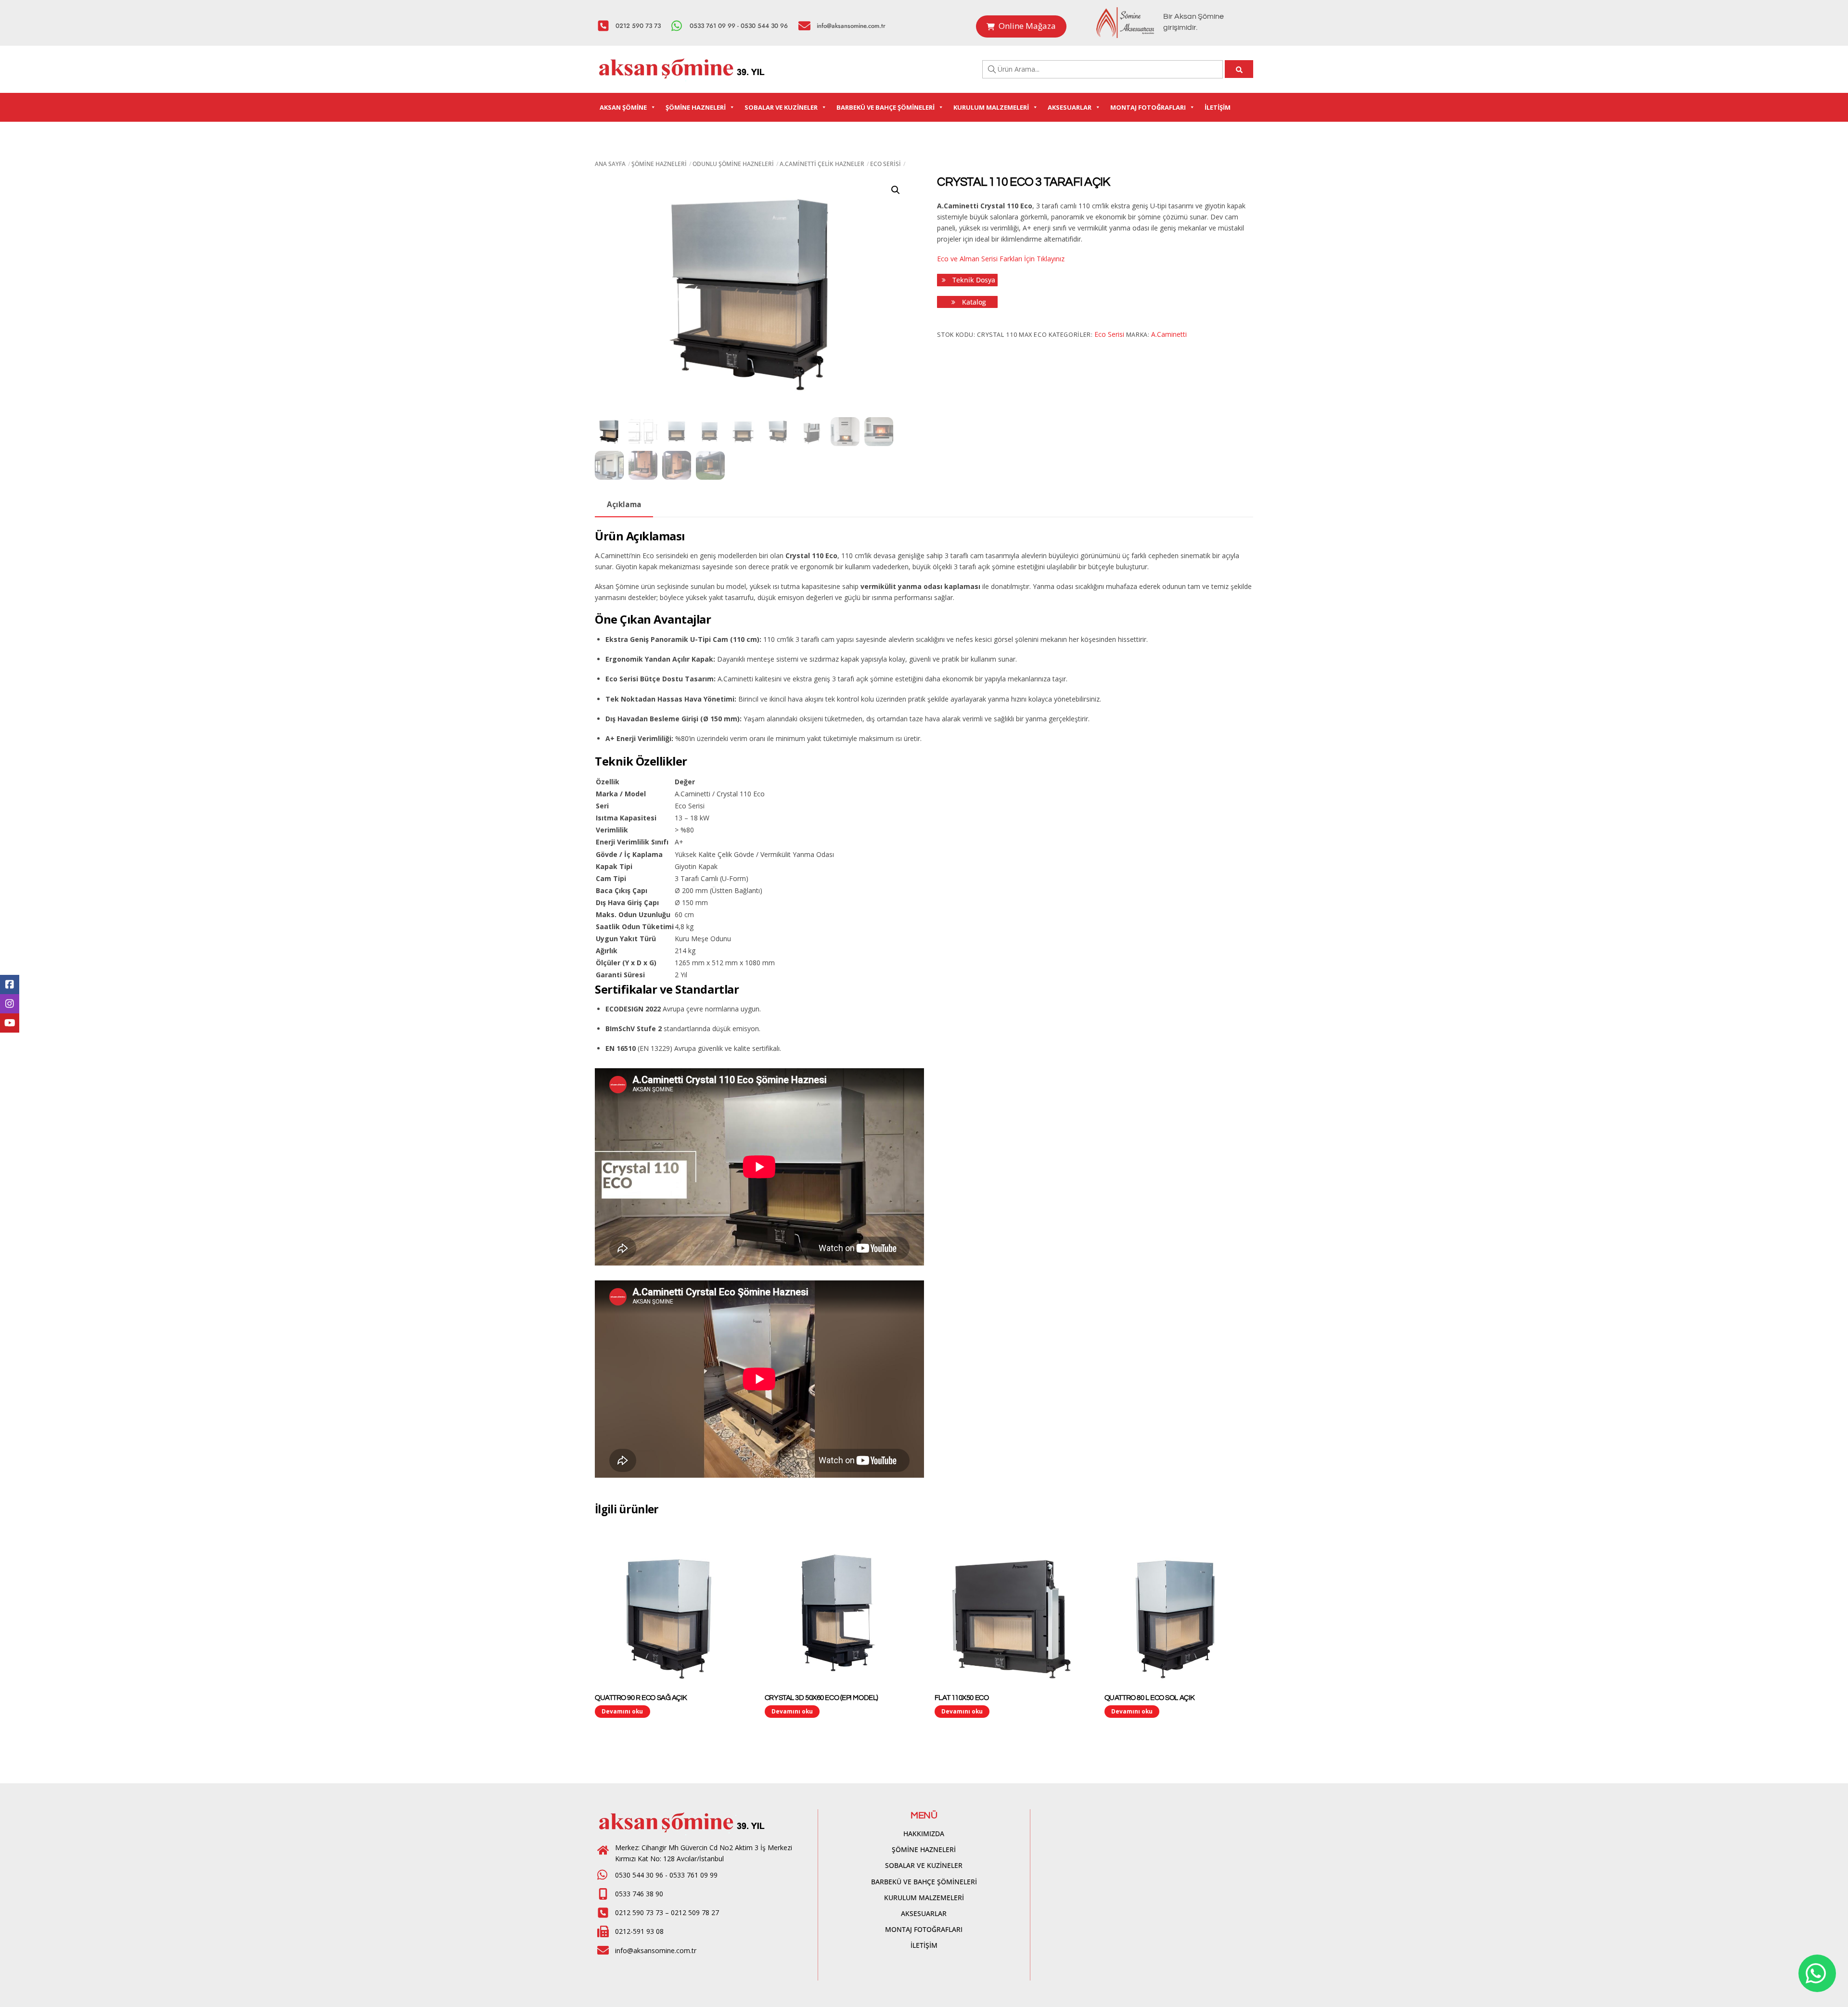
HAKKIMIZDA (924, 1834)
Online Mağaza (1027, 26)
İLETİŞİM (1218, 107)
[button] (896, 190)
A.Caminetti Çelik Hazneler (822, 164)
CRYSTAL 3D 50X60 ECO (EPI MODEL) (821, 1698)
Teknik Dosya (973, 280)
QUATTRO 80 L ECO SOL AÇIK (1150, 1698)
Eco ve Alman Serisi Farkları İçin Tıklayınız (1001, 259)
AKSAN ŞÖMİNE (623, 107)
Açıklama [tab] (624, 505)
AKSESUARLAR (1070, 107)
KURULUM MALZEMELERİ (991, 107)
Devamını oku (622, 1711)
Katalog (973, 302)
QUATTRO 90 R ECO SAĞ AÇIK (641, 1698)
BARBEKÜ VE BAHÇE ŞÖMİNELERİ (885, 107)
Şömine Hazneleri (659, 164)
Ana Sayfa (610, 164)
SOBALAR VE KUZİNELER (781, 107)
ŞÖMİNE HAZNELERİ (696, 107)
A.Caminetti (1169, 334)
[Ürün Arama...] (1239, 69)
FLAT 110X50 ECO (962, 1698)
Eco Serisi (885, 164)
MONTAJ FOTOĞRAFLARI (1148, 107)
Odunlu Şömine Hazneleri (733, 164)
